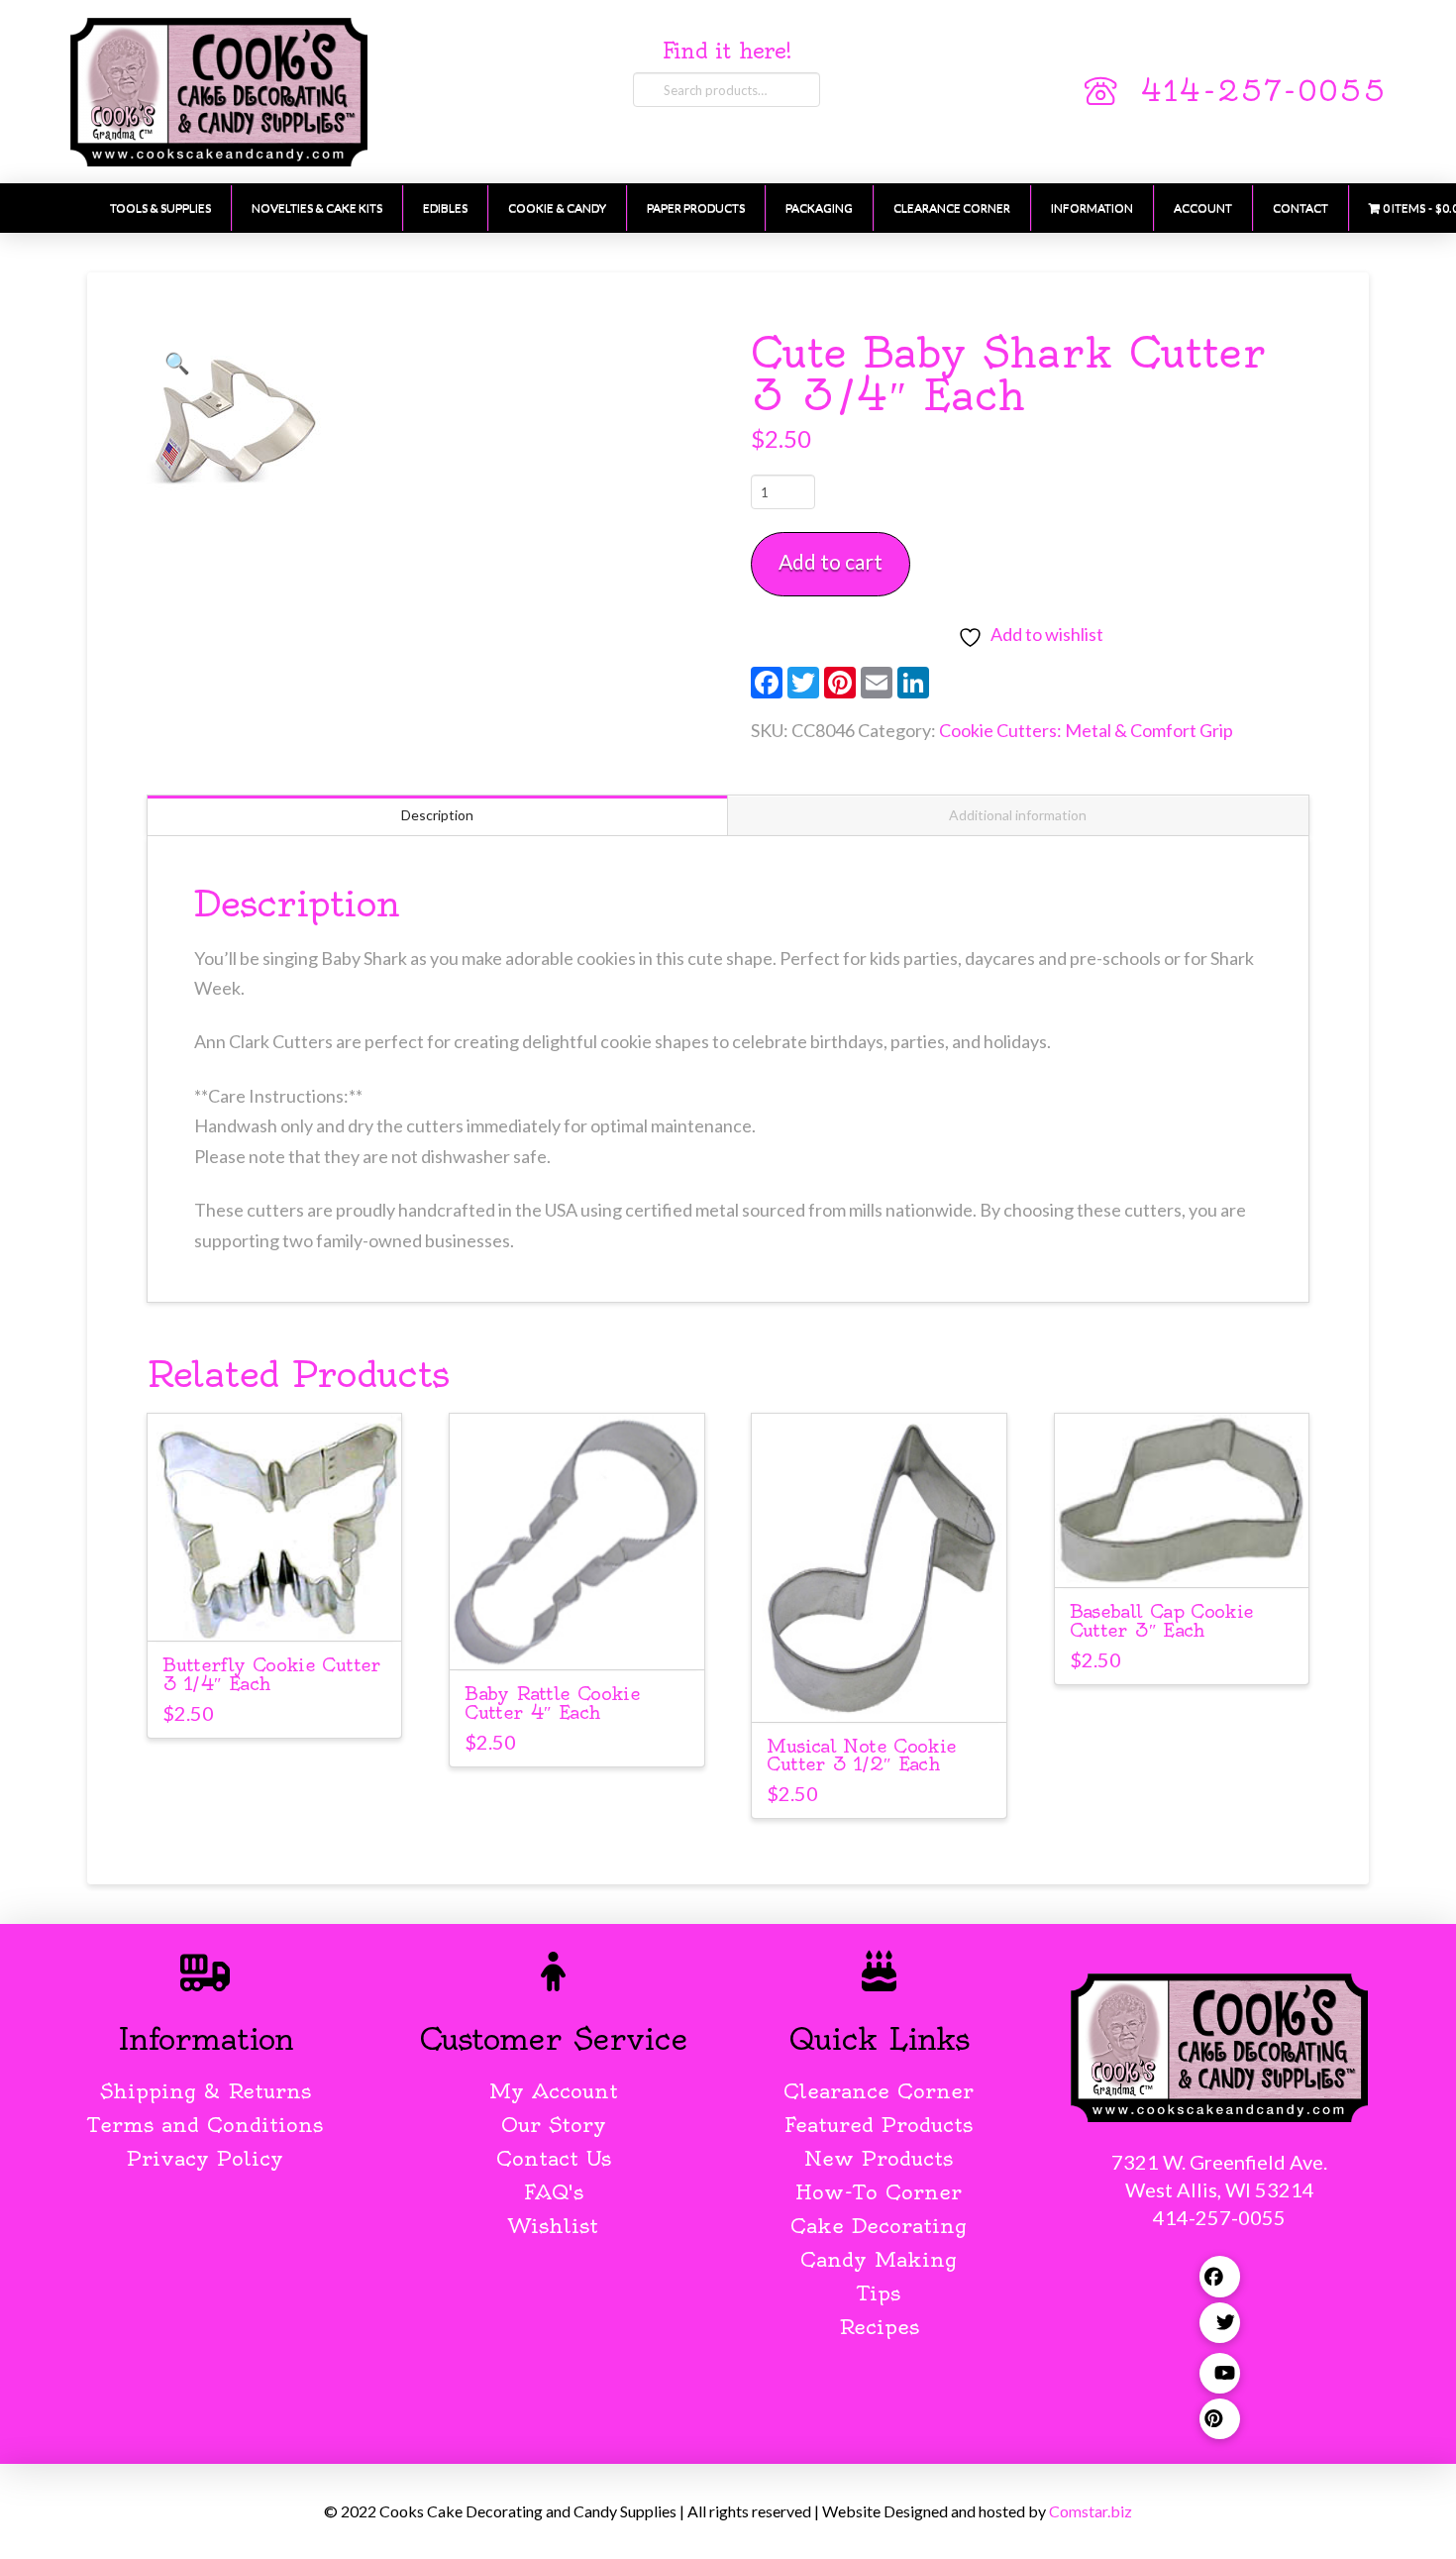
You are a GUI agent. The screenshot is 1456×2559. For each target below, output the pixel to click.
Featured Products (879, 2125)
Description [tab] (437, 815)
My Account (554, 2091)
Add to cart (831, 561)
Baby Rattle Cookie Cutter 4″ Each (552, 1703)
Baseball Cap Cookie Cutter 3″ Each (1162, 1621)
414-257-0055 (1263, 91)
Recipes (879, 2327)
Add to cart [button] (283, 1607)
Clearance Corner (879, 2091)
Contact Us (554, 2158)
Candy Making (879, 2259)
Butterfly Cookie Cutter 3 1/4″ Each (271, 1674)
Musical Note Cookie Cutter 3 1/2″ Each (861, 1756)
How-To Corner (879, 2192)
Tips (879, 2293)
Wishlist (553, 2226)
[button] (177, 363)
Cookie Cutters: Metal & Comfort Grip (1086, 730)
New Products (879, 2158)
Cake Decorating (879, 2226)
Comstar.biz (1091, 2511)
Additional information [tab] (1018, 815)
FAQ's (554, 2192)
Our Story (554, 2125)
